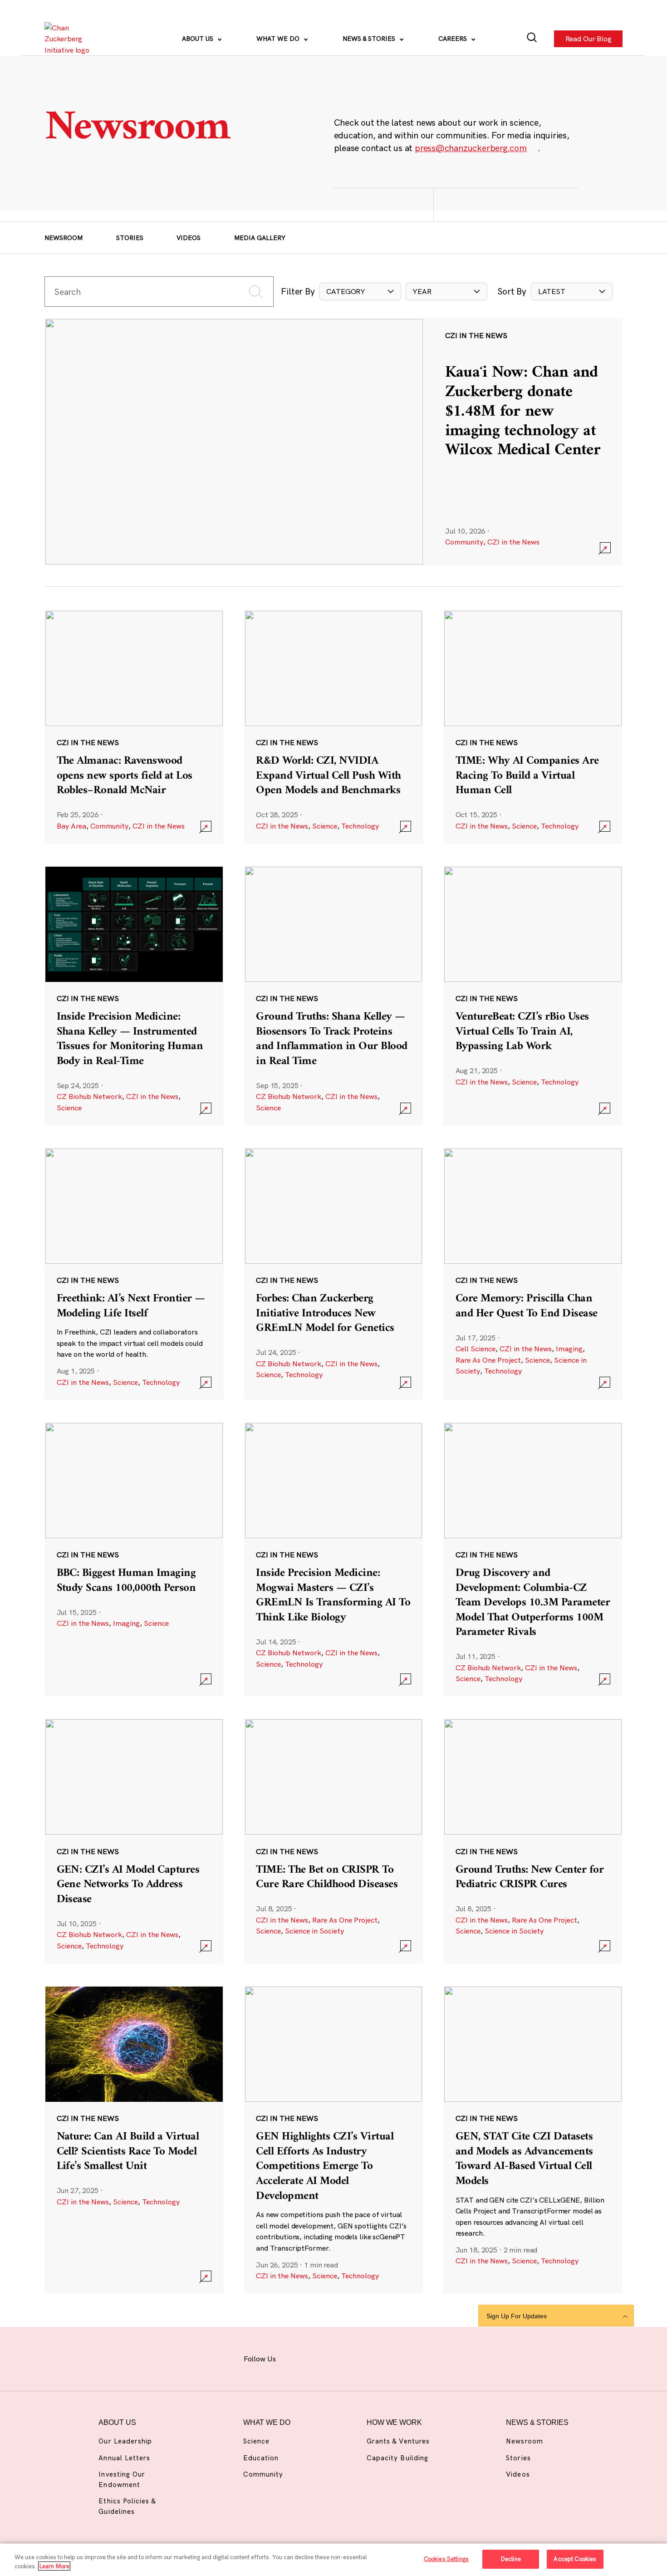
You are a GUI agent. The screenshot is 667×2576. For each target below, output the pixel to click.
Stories (130, 238)
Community (464, 542)
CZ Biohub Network (89, 1096)
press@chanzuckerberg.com (471, 148)
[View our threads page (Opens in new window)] (343, 2358)
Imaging (569, 1349)
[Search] (532, 39)
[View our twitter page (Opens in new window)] (391, 2358)
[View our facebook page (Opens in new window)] (295, 2358)
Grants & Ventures (398, 2441)
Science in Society (314, 1931)
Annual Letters (124, 2458)
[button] (360, 291)
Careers (454, 39)
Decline (511, 2559)
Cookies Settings (446, 2559)
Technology (360, 826)
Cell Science (476, 1349)
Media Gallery (260, 238)
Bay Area (71, 826)
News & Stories (370, 39)
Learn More (54, 2566)
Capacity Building (397, 2458)
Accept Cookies (575, 2559)
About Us (199, 39)
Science (325, 826)
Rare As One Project (488, 1360)
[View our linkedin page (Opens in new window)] (367, 2358)
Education (261, 2458)
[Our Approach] (70, 39)
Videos (189, 238)
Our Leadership (125, 2441)
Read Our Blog (588, 39)
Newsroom (64, 238)
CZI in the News (513, 542)
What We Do (279, 39)
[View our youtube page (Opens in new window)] (415, 2358)
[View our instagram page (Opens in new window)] (319, 2358)
